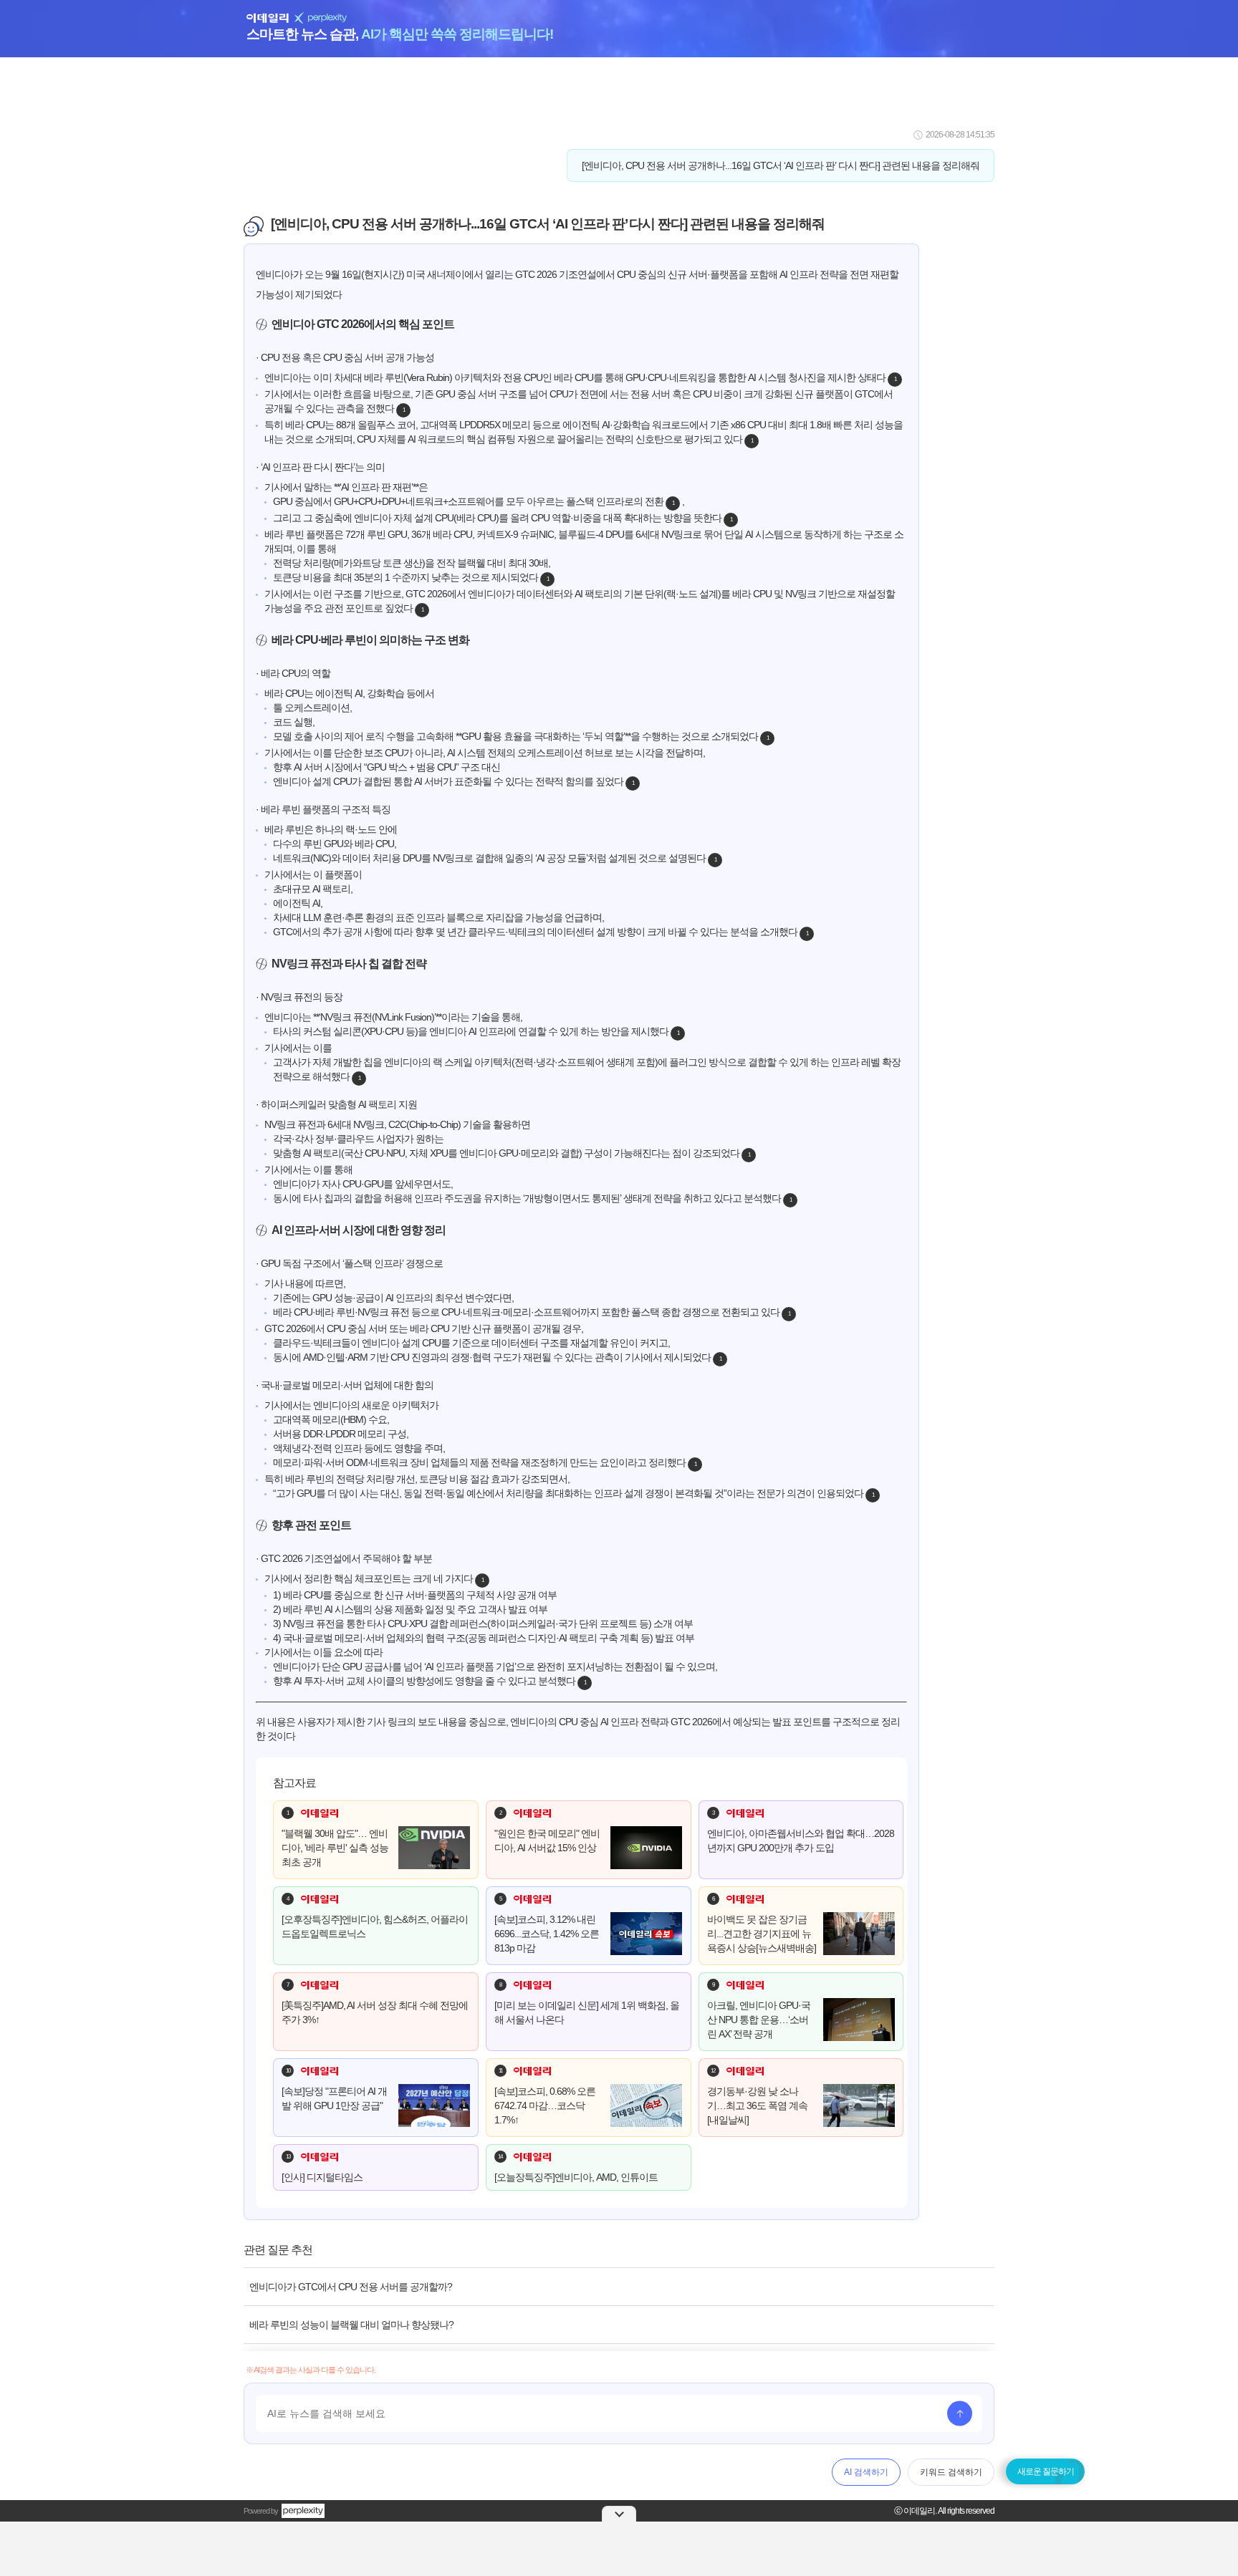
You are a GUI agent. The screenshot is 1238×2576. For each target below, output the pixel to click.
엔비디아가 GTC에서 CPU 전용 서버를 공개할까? (351, 2287)
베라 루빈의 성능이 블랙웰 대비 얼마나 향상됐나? (351, 2325)
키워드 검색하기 (951, 2472)
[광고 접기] (619, 2514)
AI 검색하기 (866, 2472)
